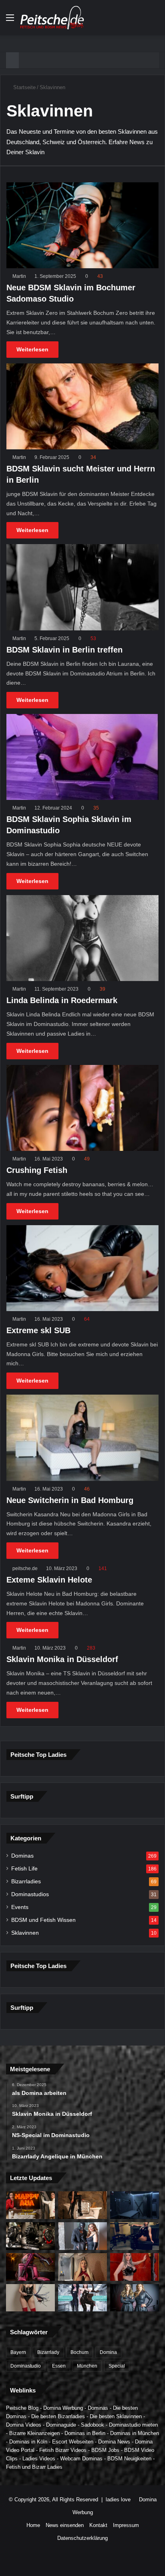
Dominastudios (30, 1894)
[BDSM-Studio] (135, 2205)
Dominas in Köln (28, 2442)
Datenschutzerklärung (82, 2538)
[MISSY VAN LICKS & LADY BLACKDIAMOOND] (82, 2298)
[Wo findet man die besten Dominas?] (30, 2205)
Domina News (114, 2442)
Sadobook (93, 2425)
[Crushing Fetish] (82, 1108)
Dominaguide (61, 2425)
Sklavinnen (25, 1933)
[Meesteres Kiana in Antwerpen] (30, 2267)
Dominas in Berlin (85, 2433)
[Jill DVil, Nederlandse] (135, 2236)
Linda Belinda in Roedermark (62, 1000)
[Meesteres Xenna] (82, 2267)
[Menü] (10, 21)
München (87, 2366)
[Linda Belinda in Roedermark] (82, 938)
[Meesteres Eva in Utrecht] (30, 2298)
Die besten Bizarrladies (58, 2416)
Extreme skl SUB (38, 1330)
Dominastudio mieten (133, 2425)
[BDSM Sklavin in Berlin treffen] (82, 587)
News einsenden (65, 2525)
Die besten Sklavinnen (116, 2416)
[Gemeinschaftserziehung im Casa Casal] (135, 2298)
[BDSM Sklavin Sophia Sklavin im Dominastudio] (82, 757)
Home (33, 2525)
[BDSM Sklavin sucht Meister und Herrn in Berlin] (82, 406)
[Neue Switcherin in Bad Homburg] (82, 1438)
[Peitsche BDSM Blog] (52, 18)
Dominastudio (26, 2366)
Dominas (22, 1856)
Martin (19, 276)
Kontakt (98, 2525)
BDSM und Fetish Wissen (43, 1920)
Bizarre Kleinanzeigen (34, 2433)
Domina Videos (24, 2425)
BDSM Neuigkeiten (129, 2459)
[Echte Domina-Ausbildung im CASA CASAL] (82, 2236)
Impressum (126, 2525)
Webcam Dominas (81, 2459)
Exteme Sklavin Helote (49, 1580)
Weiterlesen (32, 349)
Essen (59, 2366)
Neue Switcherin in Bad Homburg (70, 1500)
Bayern (18, 2352)
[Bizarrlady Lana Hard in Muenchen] (82, 2205)
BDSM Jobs (105, 2450)
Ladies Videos (39, 2459)
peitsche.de (25, 1568)
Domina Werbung (63, 2408)
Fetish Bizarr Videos (63, 2450)
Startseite (24, 87)
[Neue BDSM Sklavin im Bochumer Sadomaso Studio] (82, 225)
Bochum (79, 2352)
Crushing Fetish (37, 1170)
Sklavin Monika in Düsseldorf (62, 1659)
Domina (108, 2352)
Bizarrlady (48, 2352)
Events (20, 1907)
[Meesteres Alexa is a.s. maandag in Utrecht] (135, 2267)
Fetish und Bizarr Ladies (34, 2467)
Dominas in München (135, 2433)
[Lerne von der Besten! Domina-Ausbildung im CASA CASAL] (30, 2236)
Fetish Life (24, 1869)
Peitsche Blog (22, 2408)
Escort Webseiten (73, 2442)
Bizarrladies (26, 1882)
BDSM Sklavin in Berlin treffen (64, 650)
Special (117, 2366)
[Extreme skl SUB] (82, 1268)
